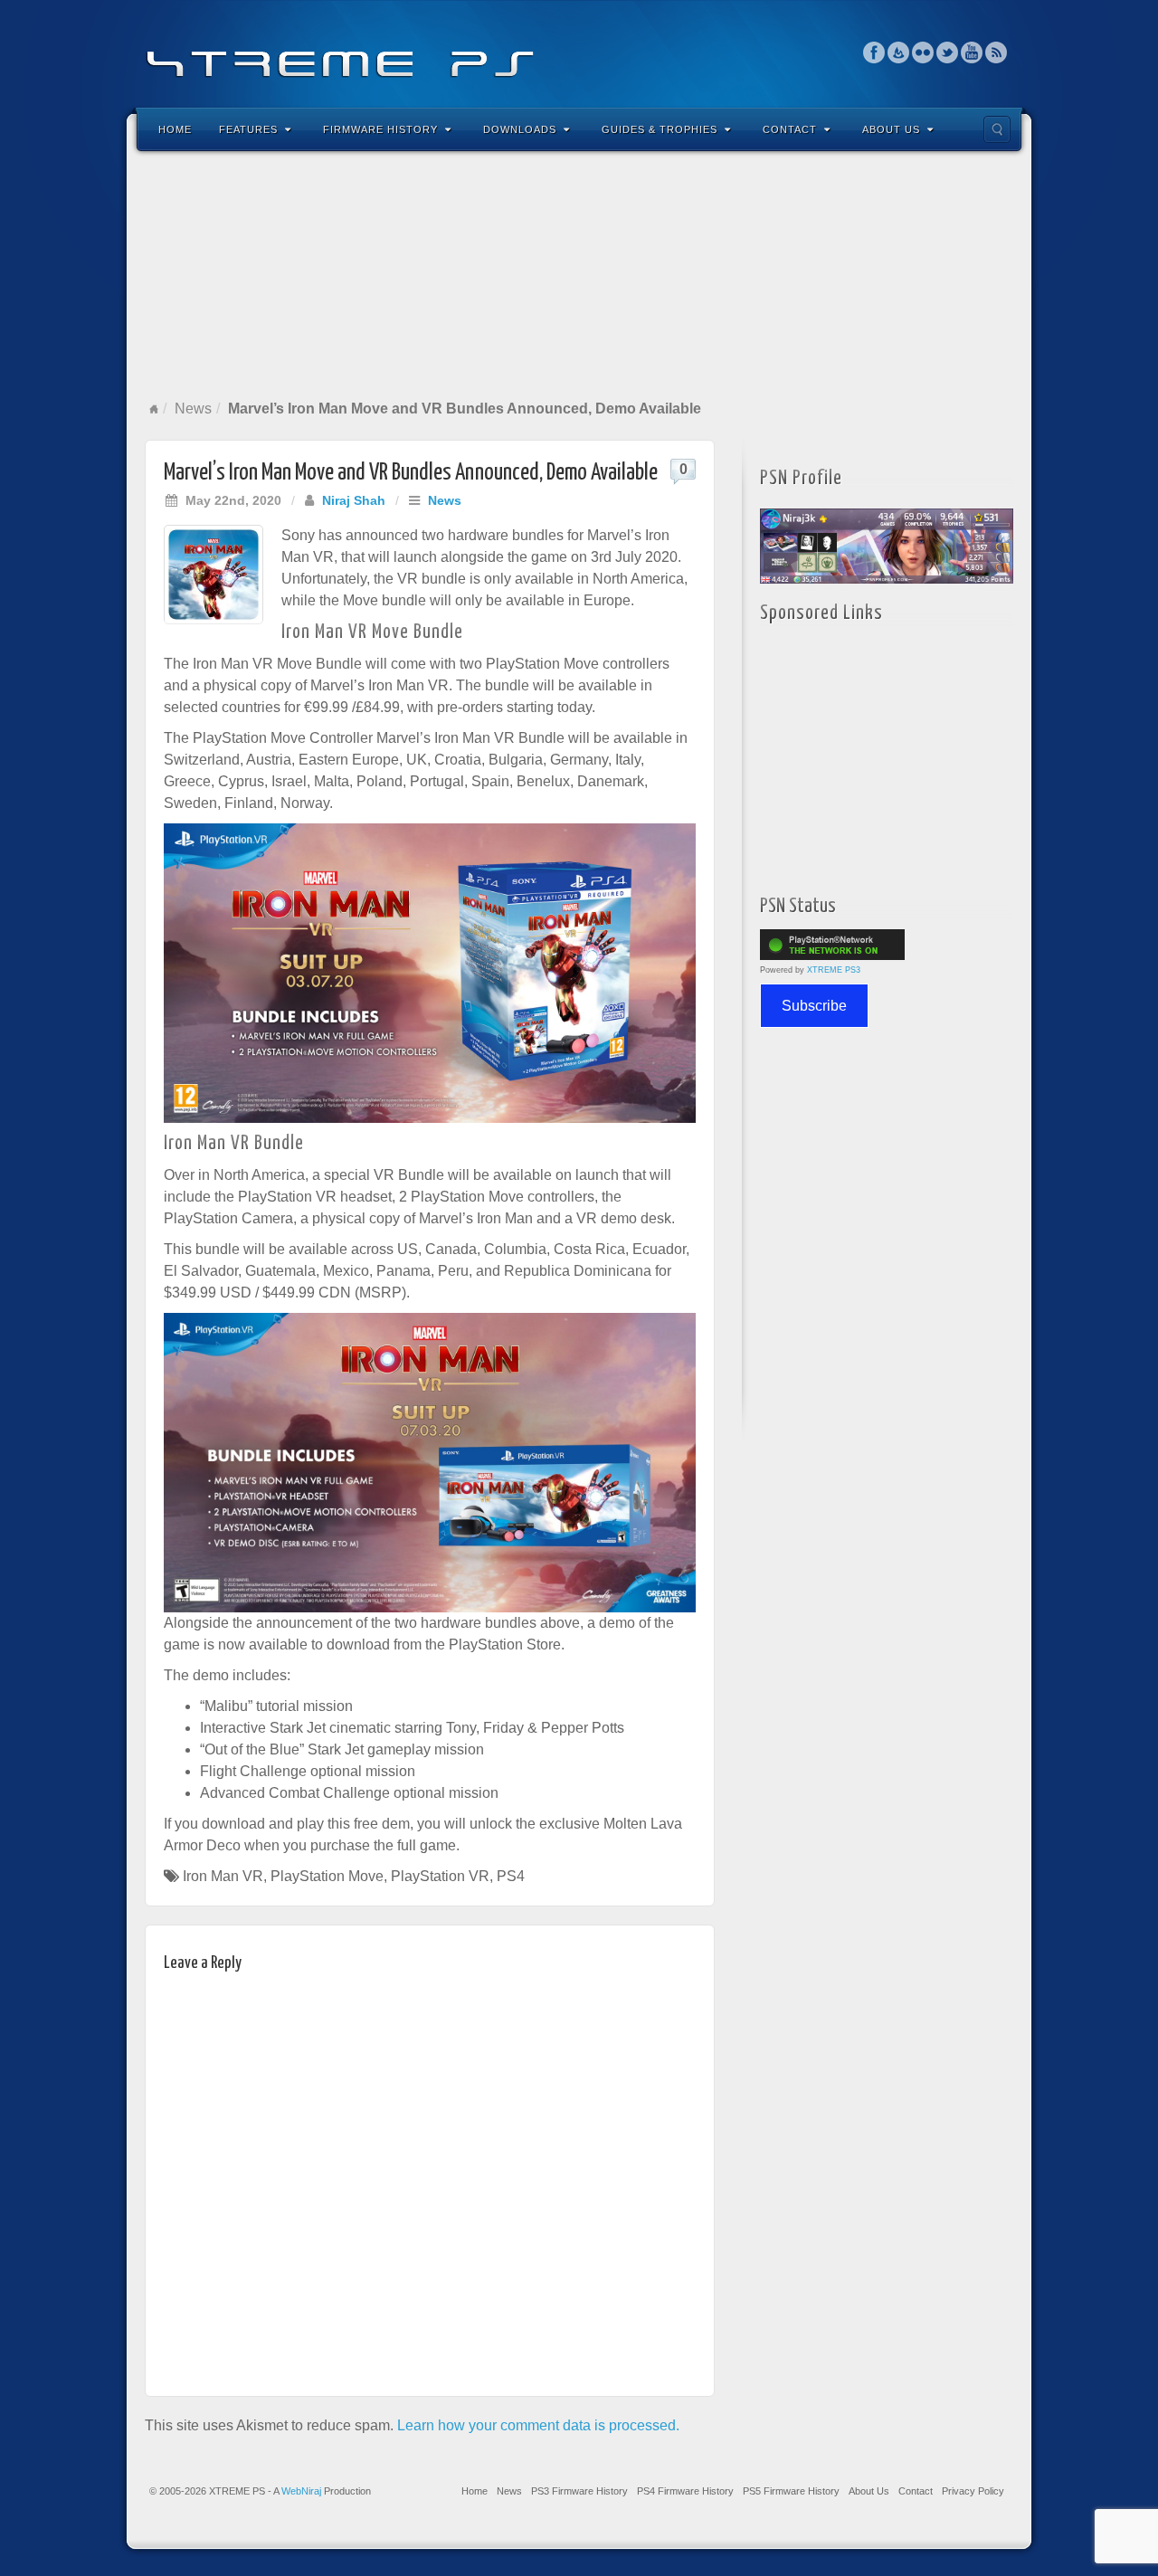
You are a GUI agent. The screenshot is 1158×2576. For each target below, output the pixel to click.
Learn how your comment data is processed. (538, 2425)
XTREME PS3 (834, 970)
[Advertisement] (579, 275)
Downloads (520, 129)
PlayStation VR (440, 1876)
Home (175, 129)
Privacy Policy (973, 2491)
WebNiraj (301, 2491)
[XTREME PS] (579, 52)
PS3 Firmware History (579, 2491)
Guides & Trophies (660, 129)
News (193, 409)
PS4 (511, 1876)
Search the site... (997, 129)
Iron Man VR (223, 1876)
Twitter (948, 52)
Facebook (874, 52)
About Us (891, 129)
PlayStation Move (327, 1876)
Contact (790, 129)
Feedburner (899, 52)
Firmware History (380, 129)
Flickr (923, 52)
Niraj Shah (354, 500)
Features (248, 129)
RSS (997, 52)
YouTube (972, 52)
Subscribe (814, 1006)
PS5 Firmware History (791, 2491)
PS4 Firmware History (685, 2491)
